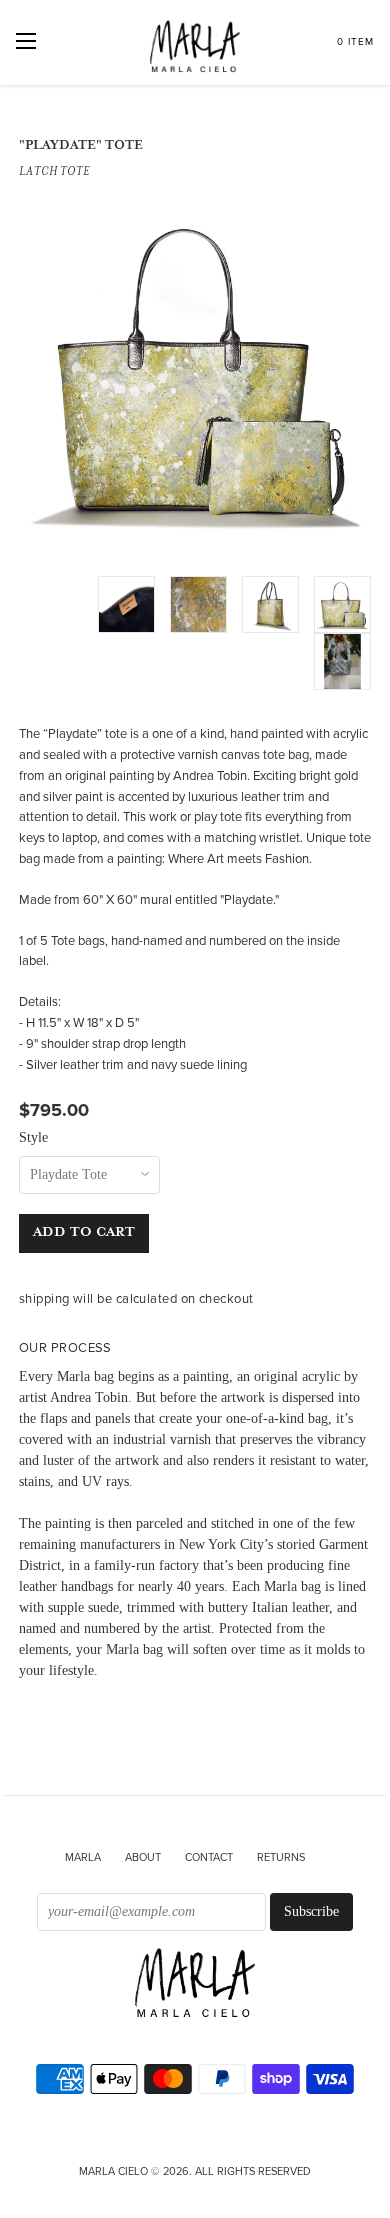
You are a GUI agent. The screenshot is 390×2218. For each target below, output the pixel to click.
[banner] (195, 1984)
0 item (355, 42)
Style (33, 1138)
